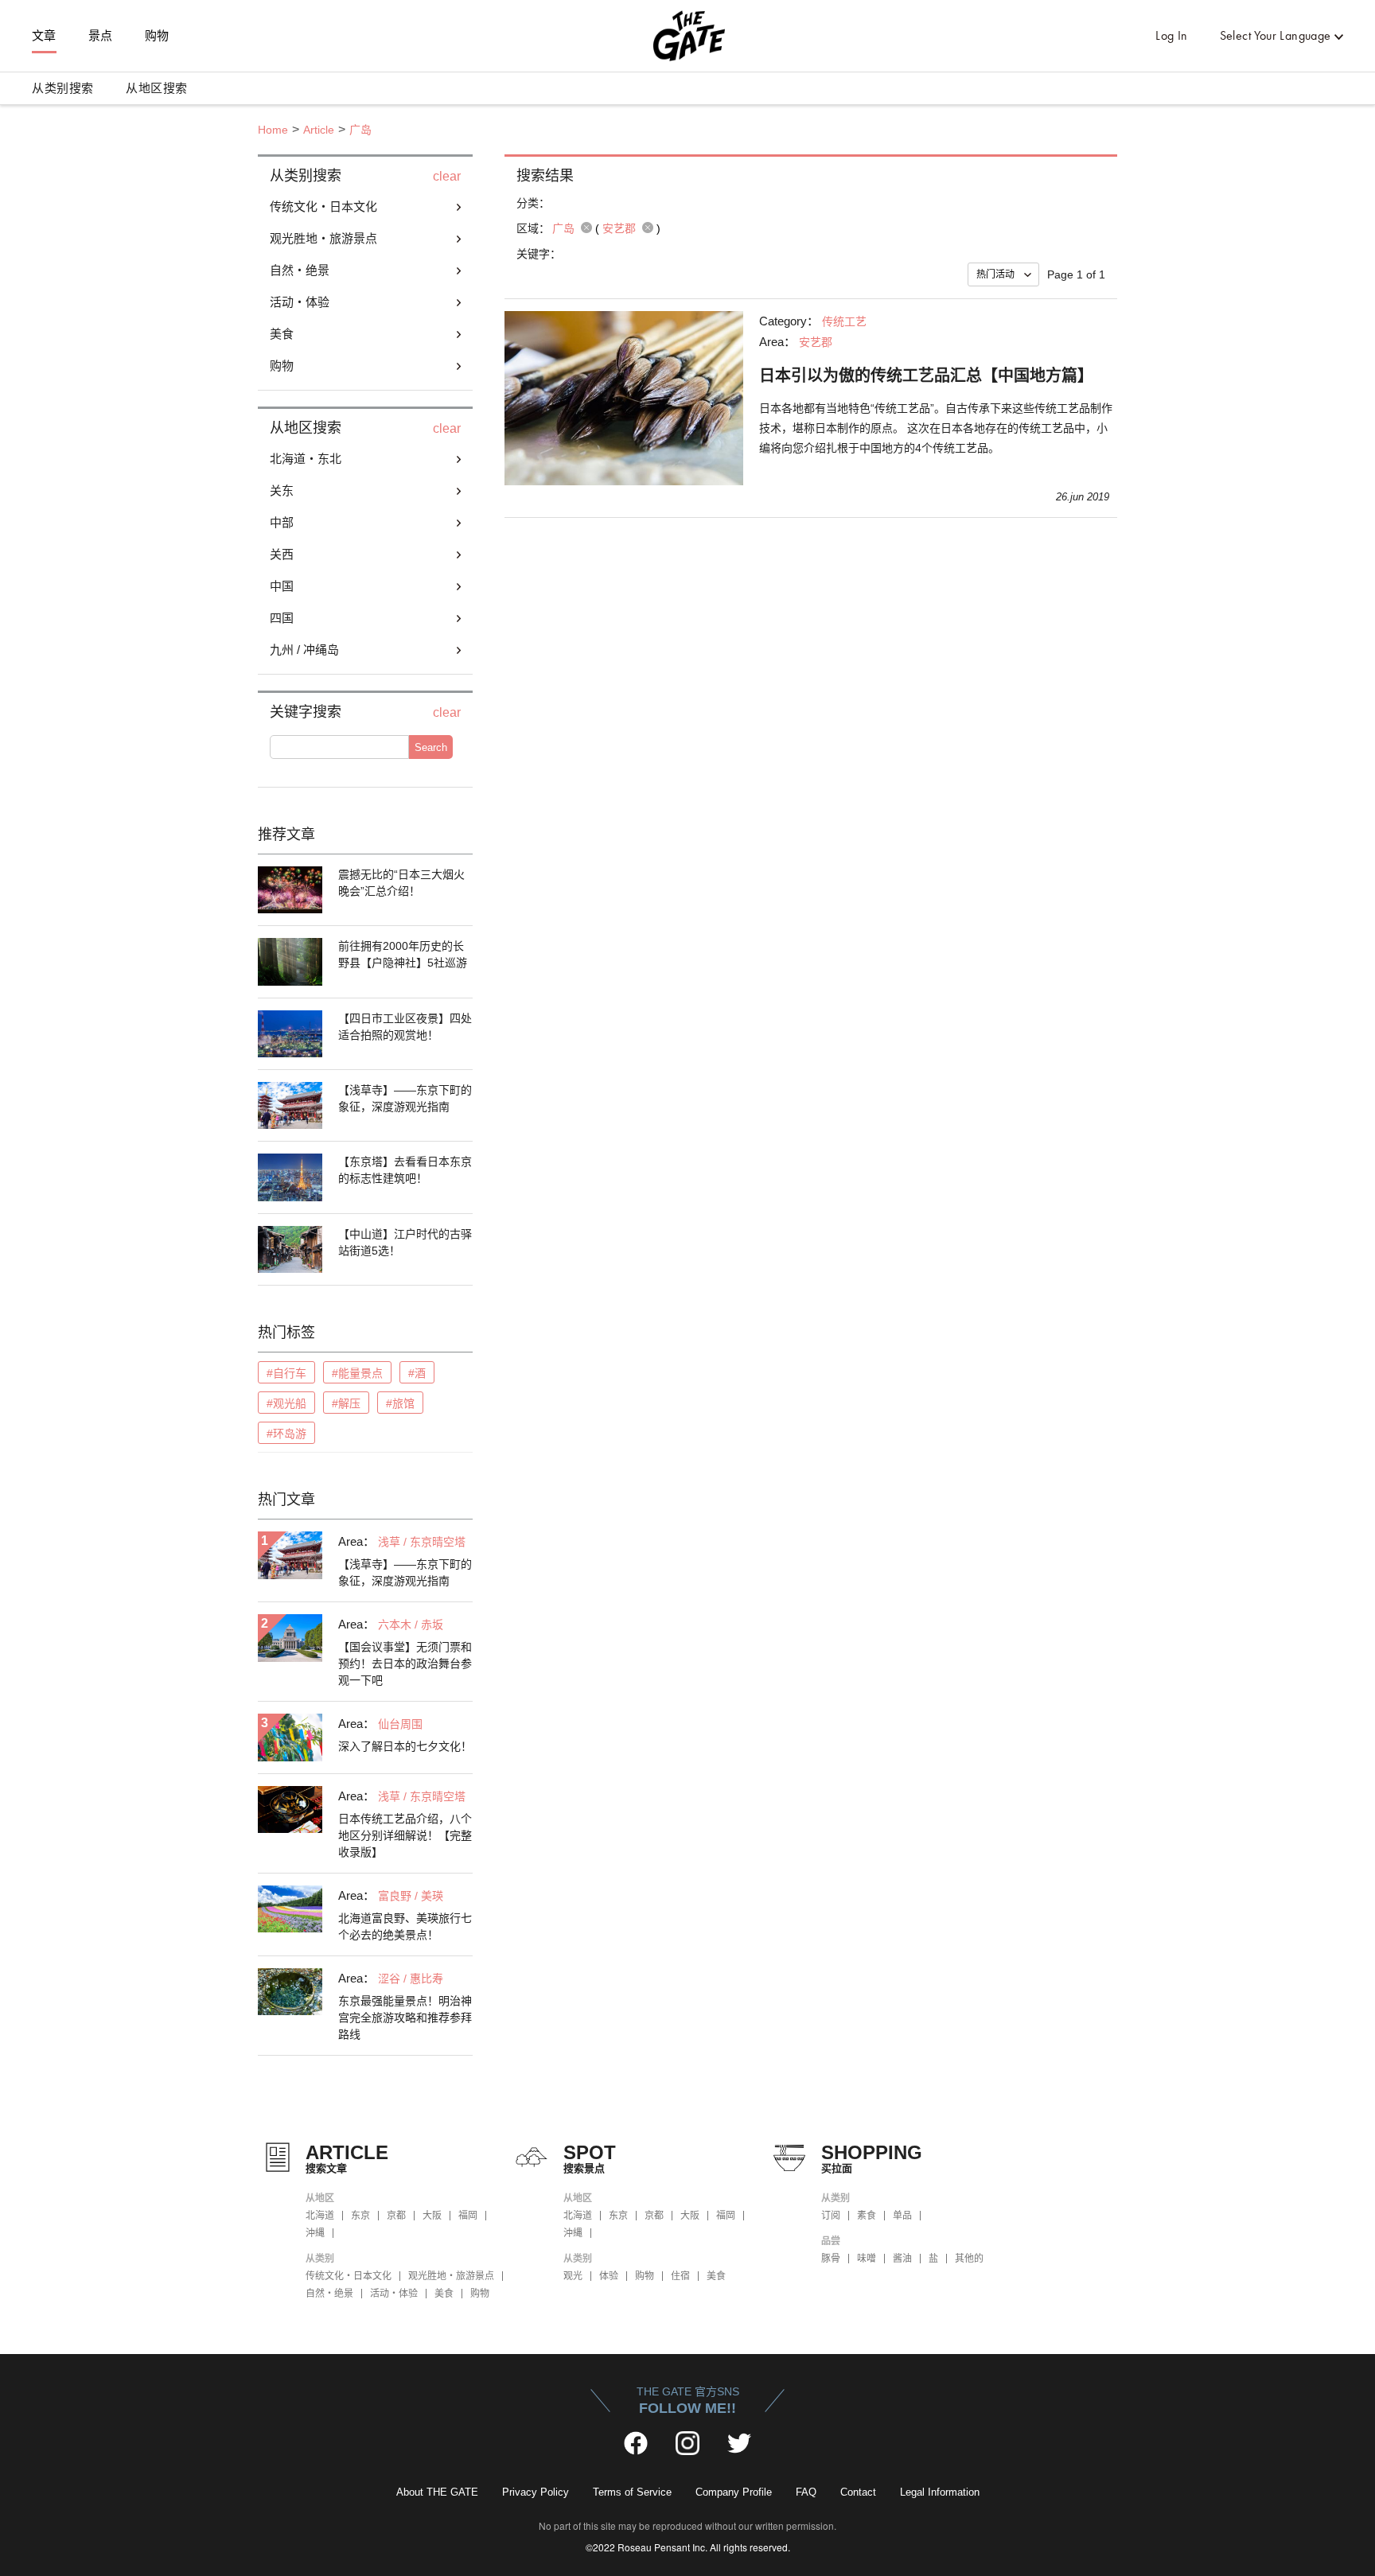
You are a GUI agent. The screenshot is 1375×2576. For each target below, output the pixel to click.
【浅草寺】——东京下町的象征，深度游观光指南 (405, 1098)
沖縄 (315, 2233)
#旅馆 (400, 1403)
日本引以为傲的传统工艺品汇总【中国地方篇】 (926, 376)
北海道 (320, 2216)
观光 (573, 2276)
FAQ (806, 2492)
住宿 (680, 2276)
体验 (609, 2276)
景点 (101, 36)
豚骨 (831, 2259)
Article (319, 130)
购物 (157, 36)
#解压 (346, 1403)
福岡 (468, 2216)
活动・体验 (394, 2294)
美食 (444, 2294)
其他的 (969, 2259)
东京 (360, 2216)
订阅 (831, 2216)
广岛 (360, 130)
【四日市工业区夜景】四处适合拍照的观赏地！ (405, 1027)
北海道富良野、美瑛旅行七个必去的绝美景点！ (405, 1926)
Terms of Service (632, 2492)
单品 (902, 2216)
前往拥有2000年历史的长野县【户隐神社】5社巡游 (403, 954)
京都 (396, 2216)
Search (431, 747)
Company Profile (734, 2492)
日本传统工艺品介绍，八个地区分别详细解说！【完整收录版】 (405, 1835)
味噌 (867, 2259)
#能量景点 (357, 1373)
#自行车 (286, 1373)
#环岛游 (286, 1434)
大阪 (432, 2216)
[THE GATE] (687, 36)
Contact (858, 2492)
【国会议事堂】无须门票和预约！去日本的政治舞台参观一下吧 (405, 1664)
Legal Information (940, 2492)
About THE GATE (437, 2492)
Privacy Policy (536, 2492)
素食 (867, 2216)
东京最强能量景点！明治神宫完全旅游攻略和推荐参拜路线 (405, 2018)
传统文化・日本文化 (349, 2276)
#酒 (417, 1373)
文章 (44, 36)
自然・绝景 (329, 2294)
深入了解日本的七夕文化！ (405, 1746)
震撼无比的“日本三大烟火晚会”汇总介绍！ (401, 883)
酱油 (902, 2259)
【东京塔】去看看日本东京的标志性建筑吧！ (405, 1170)
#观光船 (286, 1403)
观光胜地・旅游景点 (451, 2276)
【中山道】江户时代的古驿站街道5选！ (405, 1242)
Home (273, 130)
